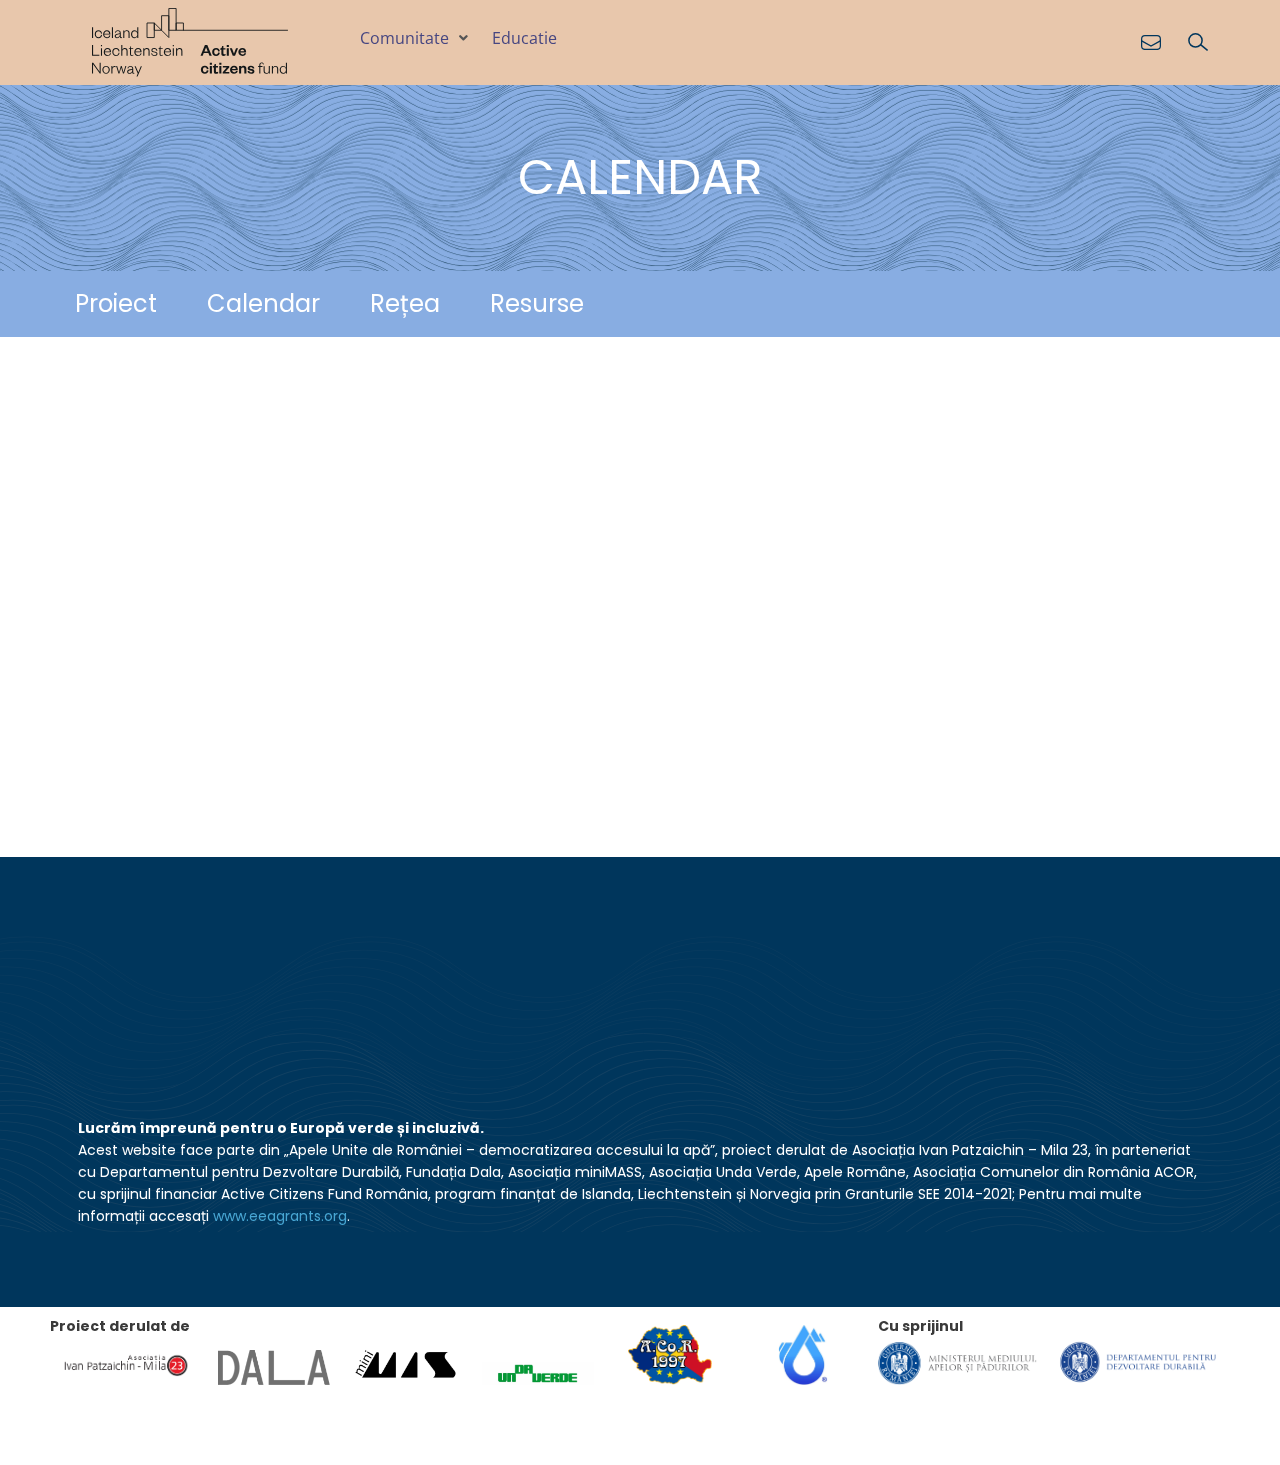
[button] (416, 38)
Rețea (405, 303)
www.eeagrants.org (280, 1216)
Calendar (263, 303)
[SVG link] (190, 42)
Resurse (537, 303)
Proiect (116, 303)
